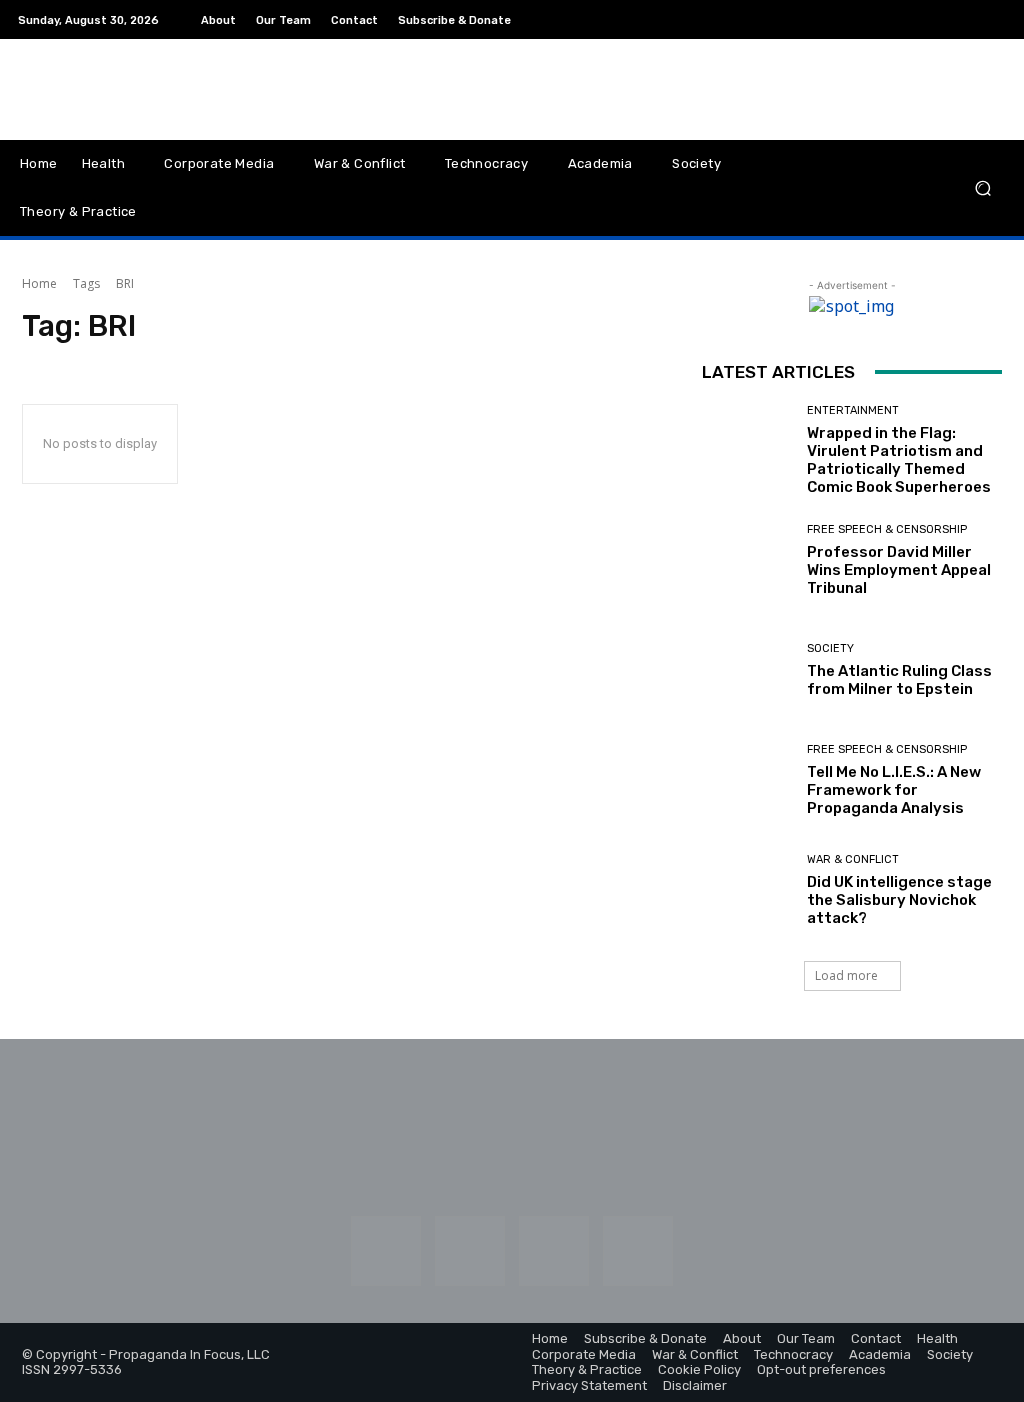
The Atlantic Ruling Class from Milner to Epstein (899, 680)
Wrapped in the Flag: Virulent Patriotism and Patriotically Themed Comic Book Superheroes (899, 460)
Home (39, 283)
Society (830, 648)
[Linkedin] (922, 20)
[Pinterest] (946, 20)
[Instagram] (898, 20)
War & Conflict (853, 859)
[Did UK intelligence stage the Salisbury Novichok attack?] (747, 891)
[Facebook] (874, 20)
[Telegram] (970, 20)
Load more (846, 975)
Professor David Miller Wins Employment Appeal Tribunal (899, 570)
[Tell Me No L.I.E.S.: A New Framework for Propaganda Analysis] (747, 781)
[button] (982, 187)
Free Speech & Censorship (887, 529)
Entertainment (853, 410)
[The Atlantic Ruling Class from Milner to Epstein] (747, 671)
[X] (994, 20)
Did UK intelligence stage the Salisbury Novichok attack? (899, 900)
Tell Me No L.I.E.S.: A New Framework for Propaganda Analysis (894, 790)
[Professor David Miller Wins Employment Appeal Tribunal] (747, 561)
